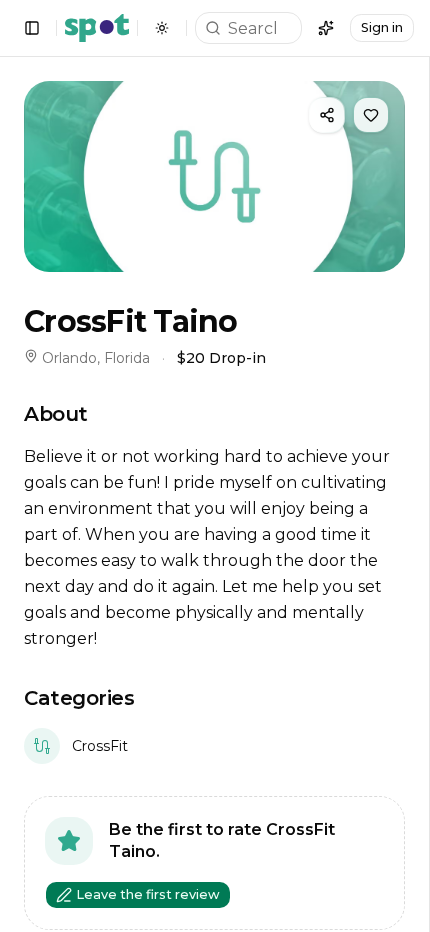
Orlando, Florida (96, 358)
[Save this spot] (371, 115)
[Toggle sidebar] (32, 28)
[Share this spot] (327, 115)
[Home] (97, 28)
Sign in (382, 27)
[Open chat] (326, 28)
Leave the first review (148, 894)
